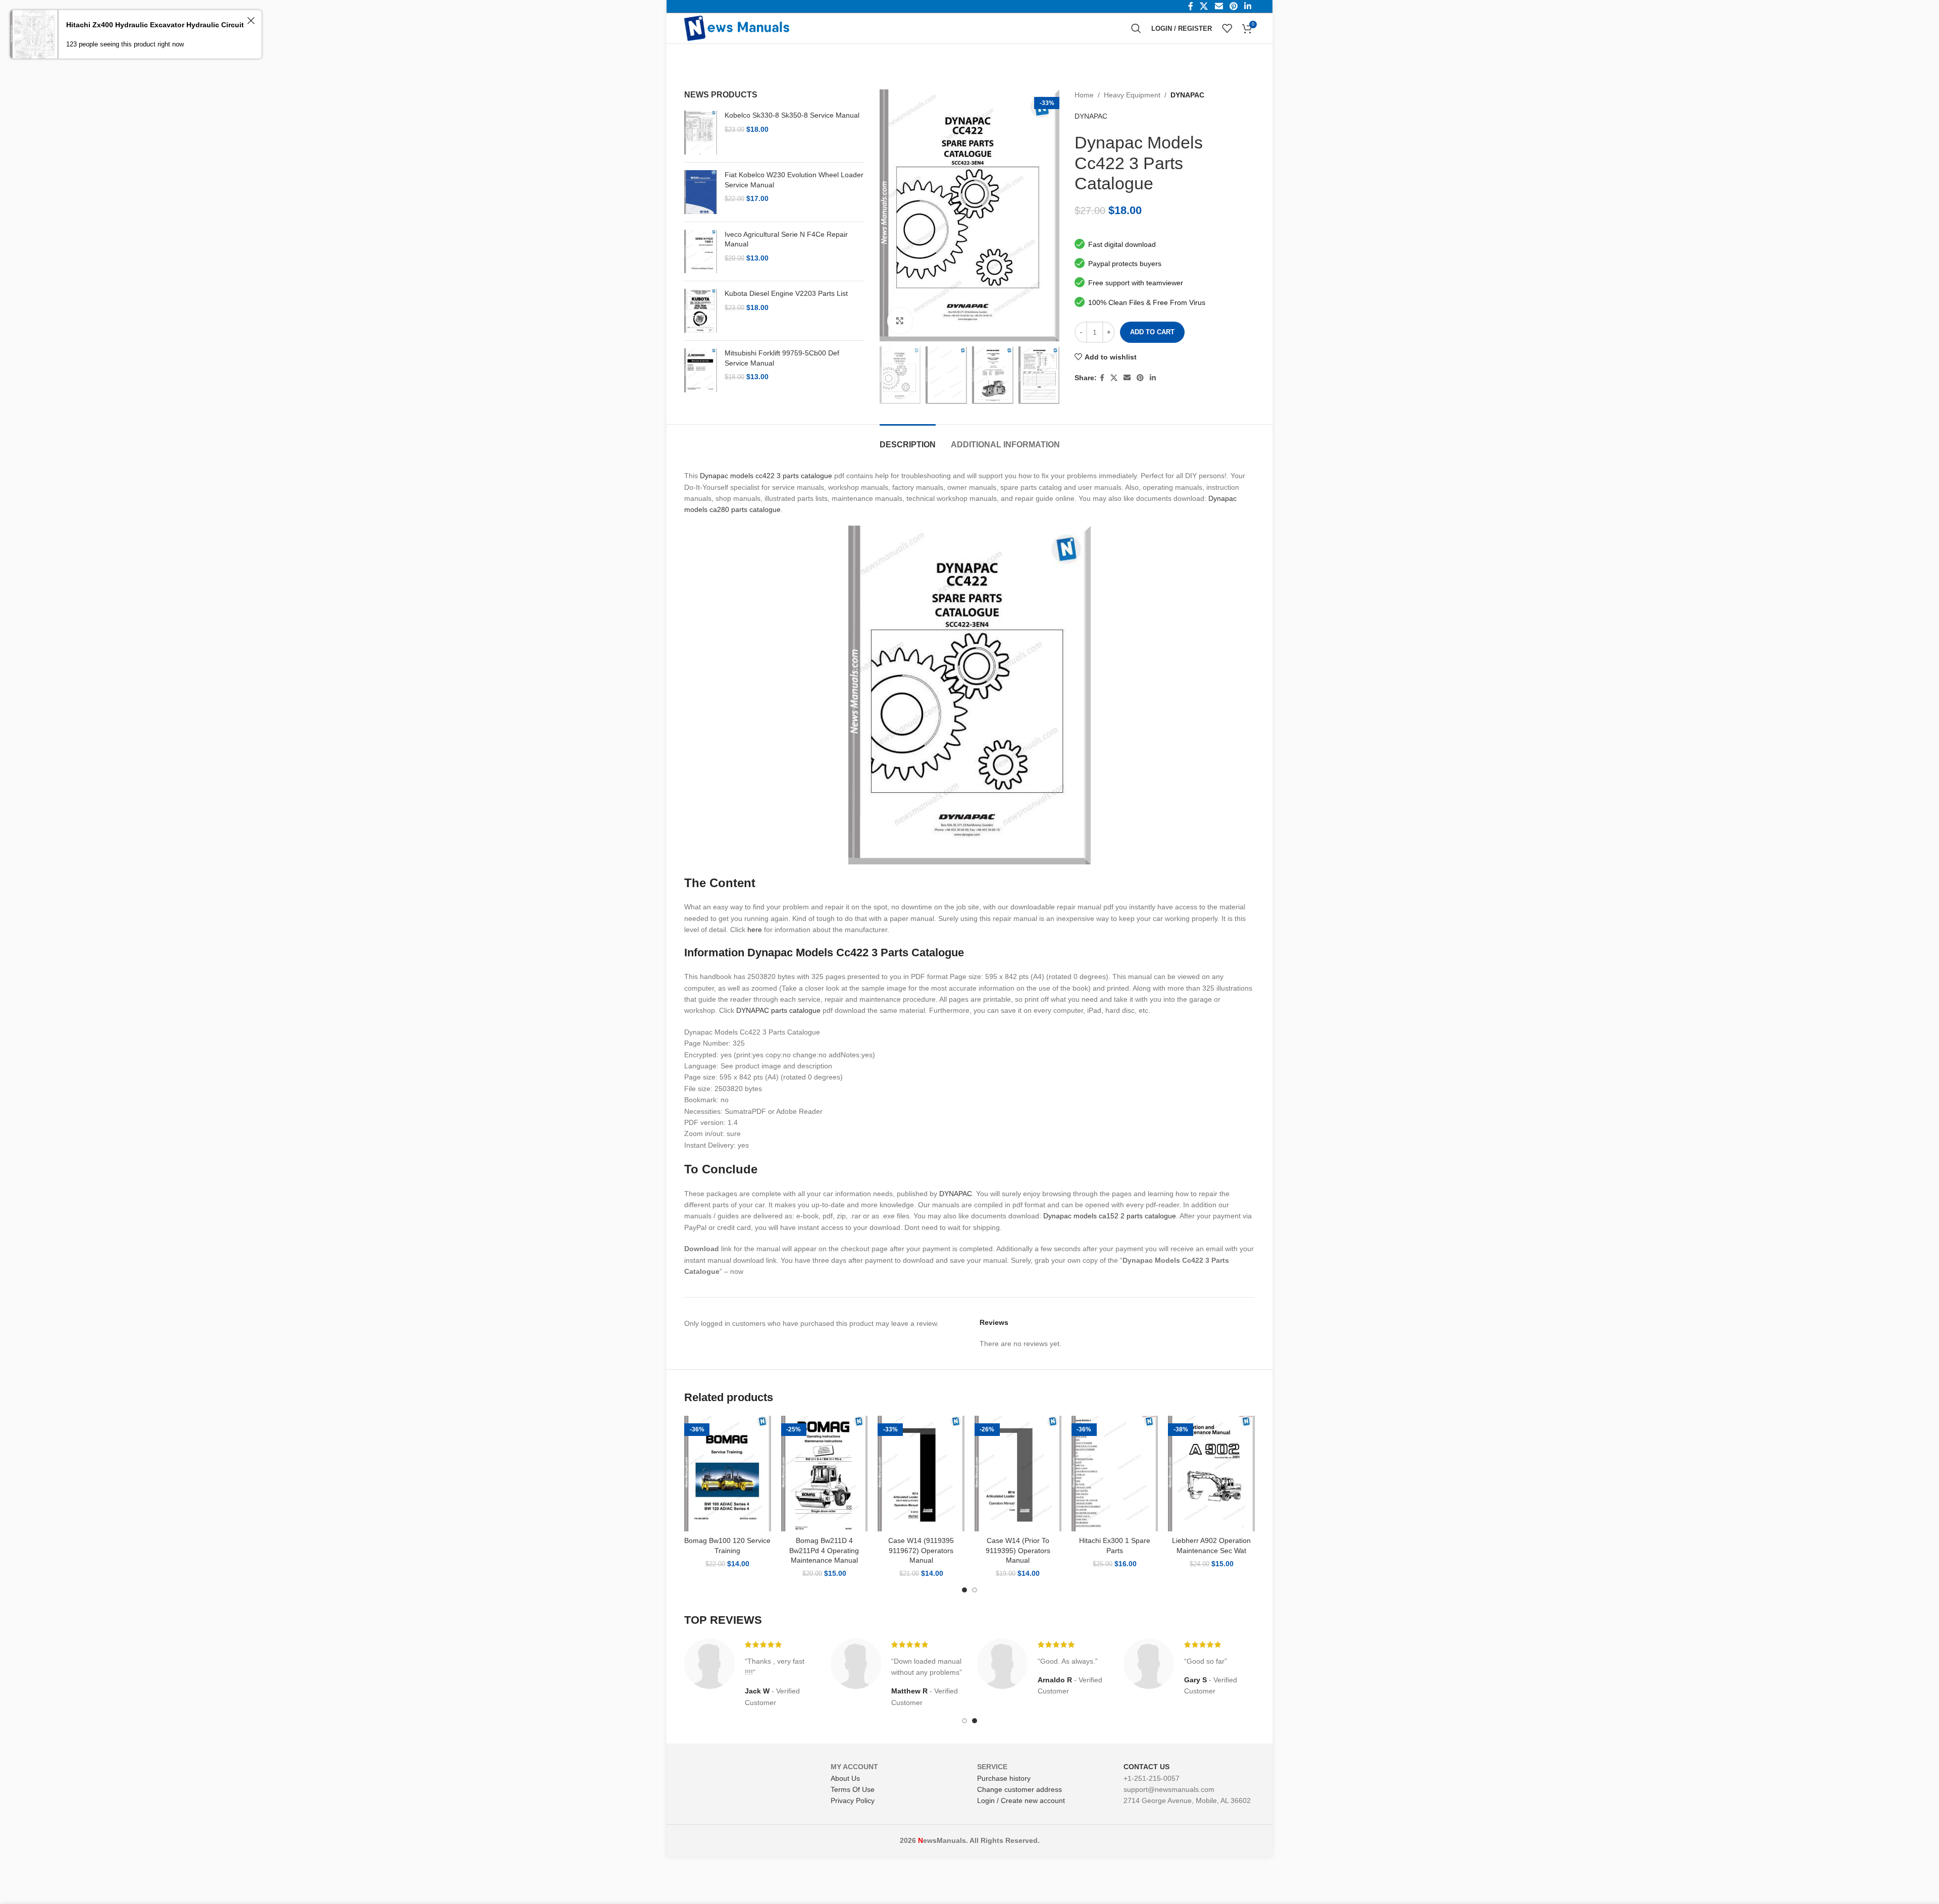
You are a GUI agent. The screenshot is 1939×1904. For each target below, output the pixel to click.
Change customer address (1019, 1789)
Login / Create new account (1021, 1800)
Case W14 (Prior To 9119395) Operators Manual (1018, 1550)
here (755, 930)
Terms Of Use (853, 1789)
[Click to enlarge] (900, 321)
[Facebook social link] (1102, 378)
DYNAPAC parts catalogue (778, 1010)
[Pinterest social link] (1140, 378)
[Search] (1136, 28)
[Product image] (728, 1474)
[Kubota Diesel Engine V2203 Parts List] (701, 311)
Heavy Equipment (1132, 95)
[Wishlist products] (1227, 28)
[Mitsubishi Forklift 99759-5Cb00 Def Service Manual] (701, 370)
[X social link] (1114, 378)
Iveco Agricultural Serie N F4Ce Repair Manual (786, 239)
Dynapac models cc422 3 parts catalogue (766, 476)
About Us (845, 1778)
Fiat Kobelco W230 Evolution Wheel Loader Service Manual (794, 180)
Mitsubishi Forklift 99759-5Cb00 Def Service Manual (782, 358)
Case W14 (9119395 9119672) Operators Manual (921, 1550)
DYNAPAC (1187, 95)
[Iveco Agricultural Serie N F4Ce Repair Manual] (701, 252)
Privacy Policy (853, 1800)
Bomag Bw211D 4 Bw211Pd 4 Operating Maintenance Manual (824, 1550)
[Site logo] (737, 28)
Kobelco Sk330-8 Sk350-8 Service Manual (792, 115)
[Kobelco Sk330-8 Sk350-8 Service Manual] (701, 133)
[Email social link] (1127, 378)
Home (1084, 95)
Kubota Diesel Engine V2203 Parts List (786, 293)
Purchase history (1004, 1778)
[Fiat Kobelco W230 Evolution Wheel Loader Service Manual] (701, 192)
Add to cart (1152, 332)
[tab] (908, 440)
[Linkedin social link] (1153, 378)
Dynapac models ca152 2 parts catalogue (1110, 1216)
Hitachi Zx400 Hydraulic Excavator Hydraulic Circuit (155, 25)
